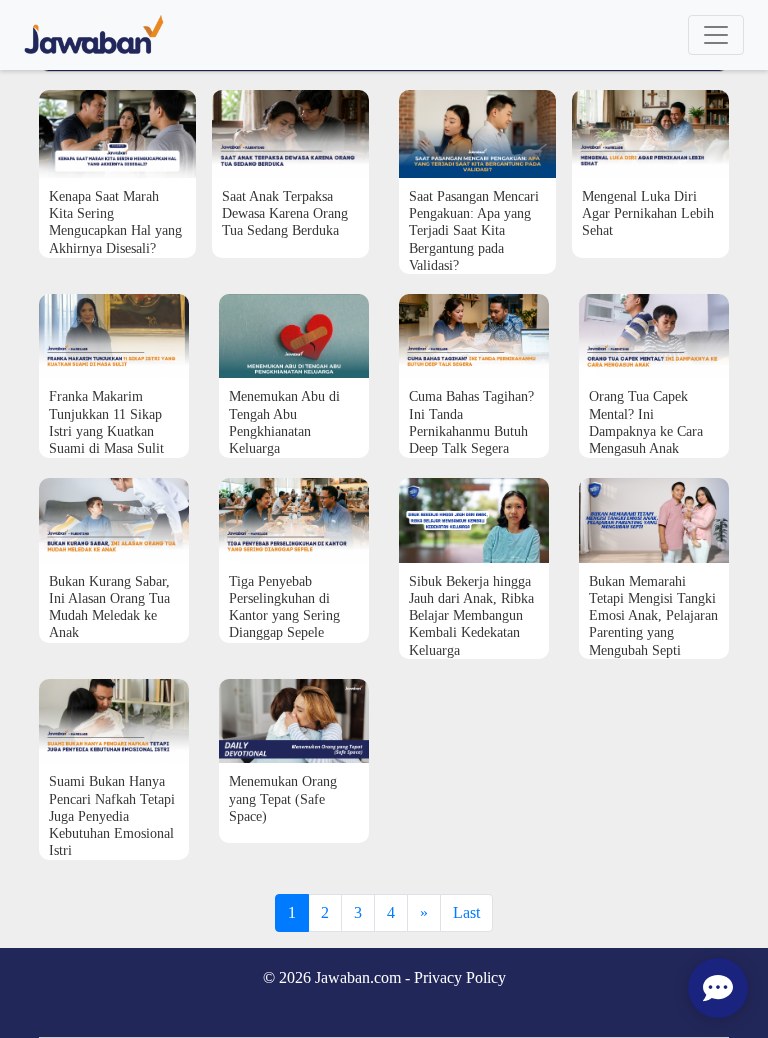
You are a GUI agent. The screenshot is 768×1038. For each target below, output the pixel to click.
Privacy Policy (460, 977)
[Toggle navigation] (716, 35)
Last (466, 912)
